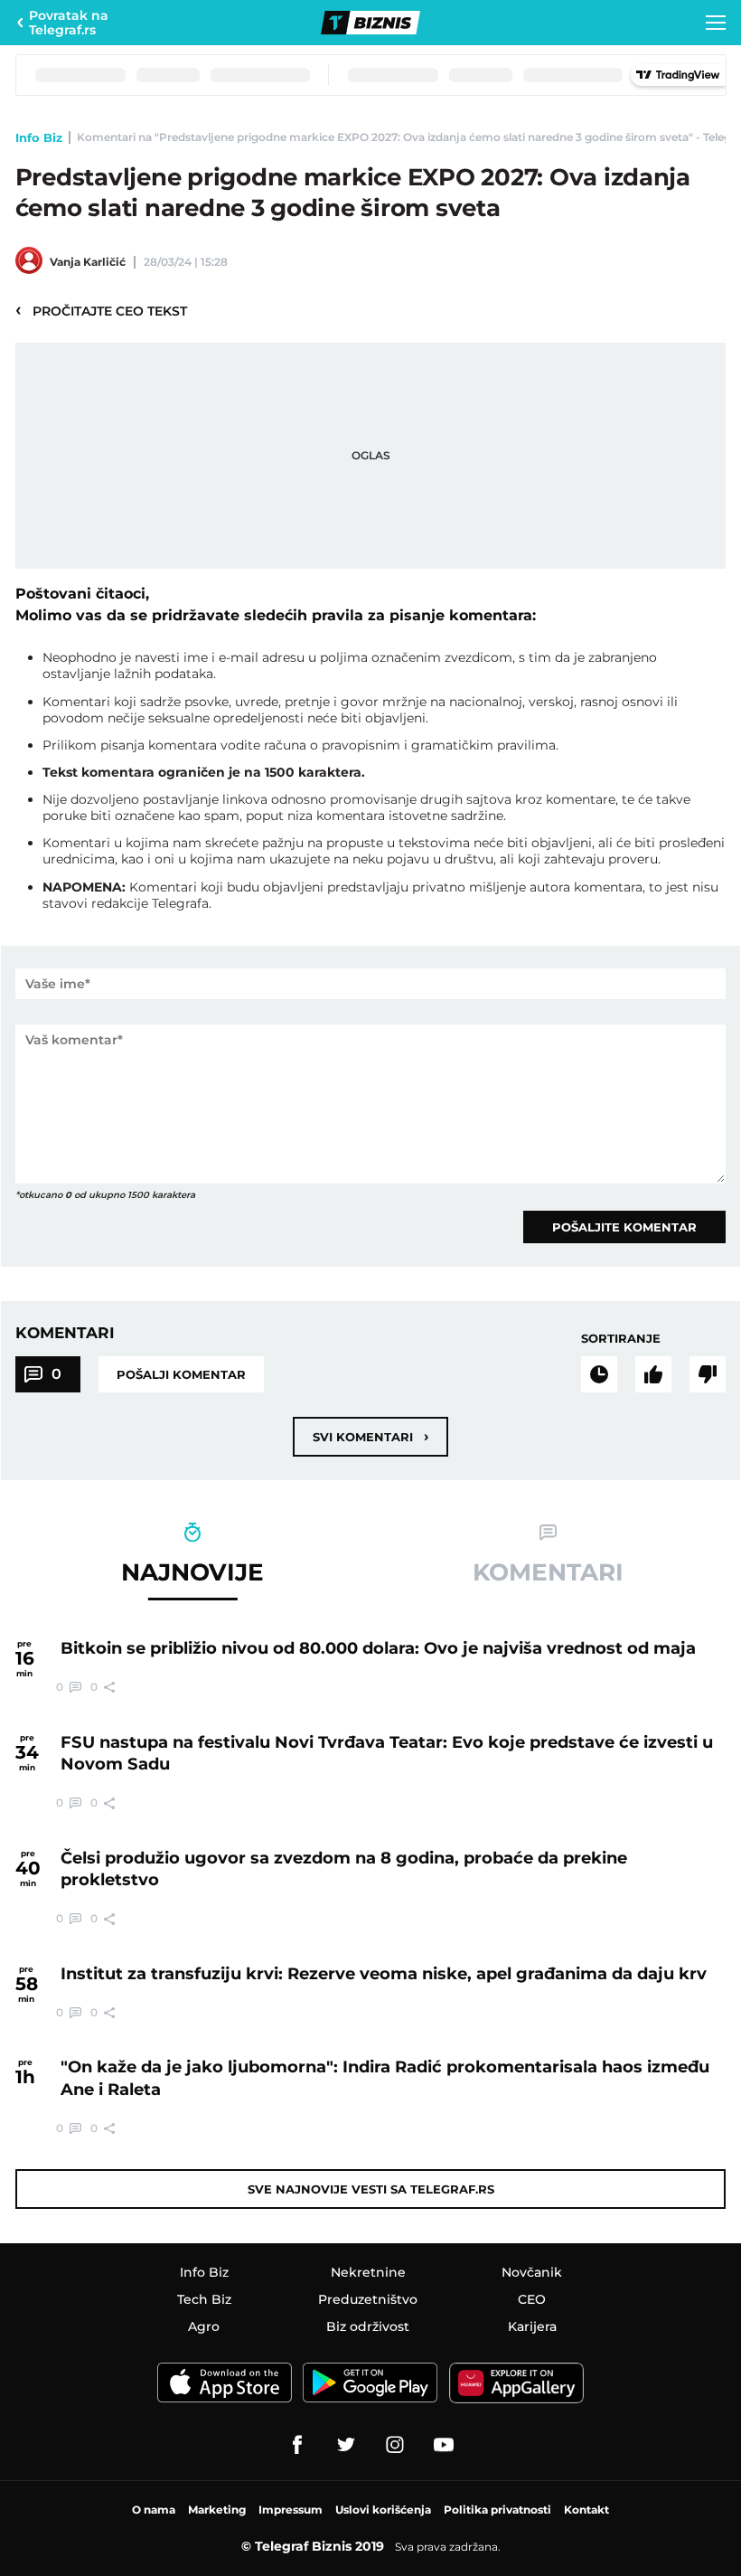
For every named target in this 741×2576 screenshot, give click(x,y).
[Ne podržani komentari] (708, 1374)
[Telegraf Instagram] (395, 2445)
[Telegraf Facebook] (297, 2445)
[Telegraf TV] (444, 2445)
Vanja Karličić (88, 262)
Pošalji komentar (181, 1374)
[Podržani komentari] (653, 1374)
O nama (154, 2510)
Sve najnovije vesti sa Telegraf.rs (371, 2189)
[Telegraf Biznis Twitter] (346, 2445)
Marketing (217, 2510)
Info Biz (39, 137)
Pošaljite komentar (624, 1227)
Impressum (291, 2510)
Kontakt (586, 2510)
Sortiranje (621, 1338)
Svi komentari (370, 1436)
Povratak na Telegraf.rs (69, 23)
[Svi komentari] (599, 1374)
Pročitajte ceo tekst (101, 310)
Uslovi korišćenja (383, 2510)
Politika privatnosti (497, 2510)
